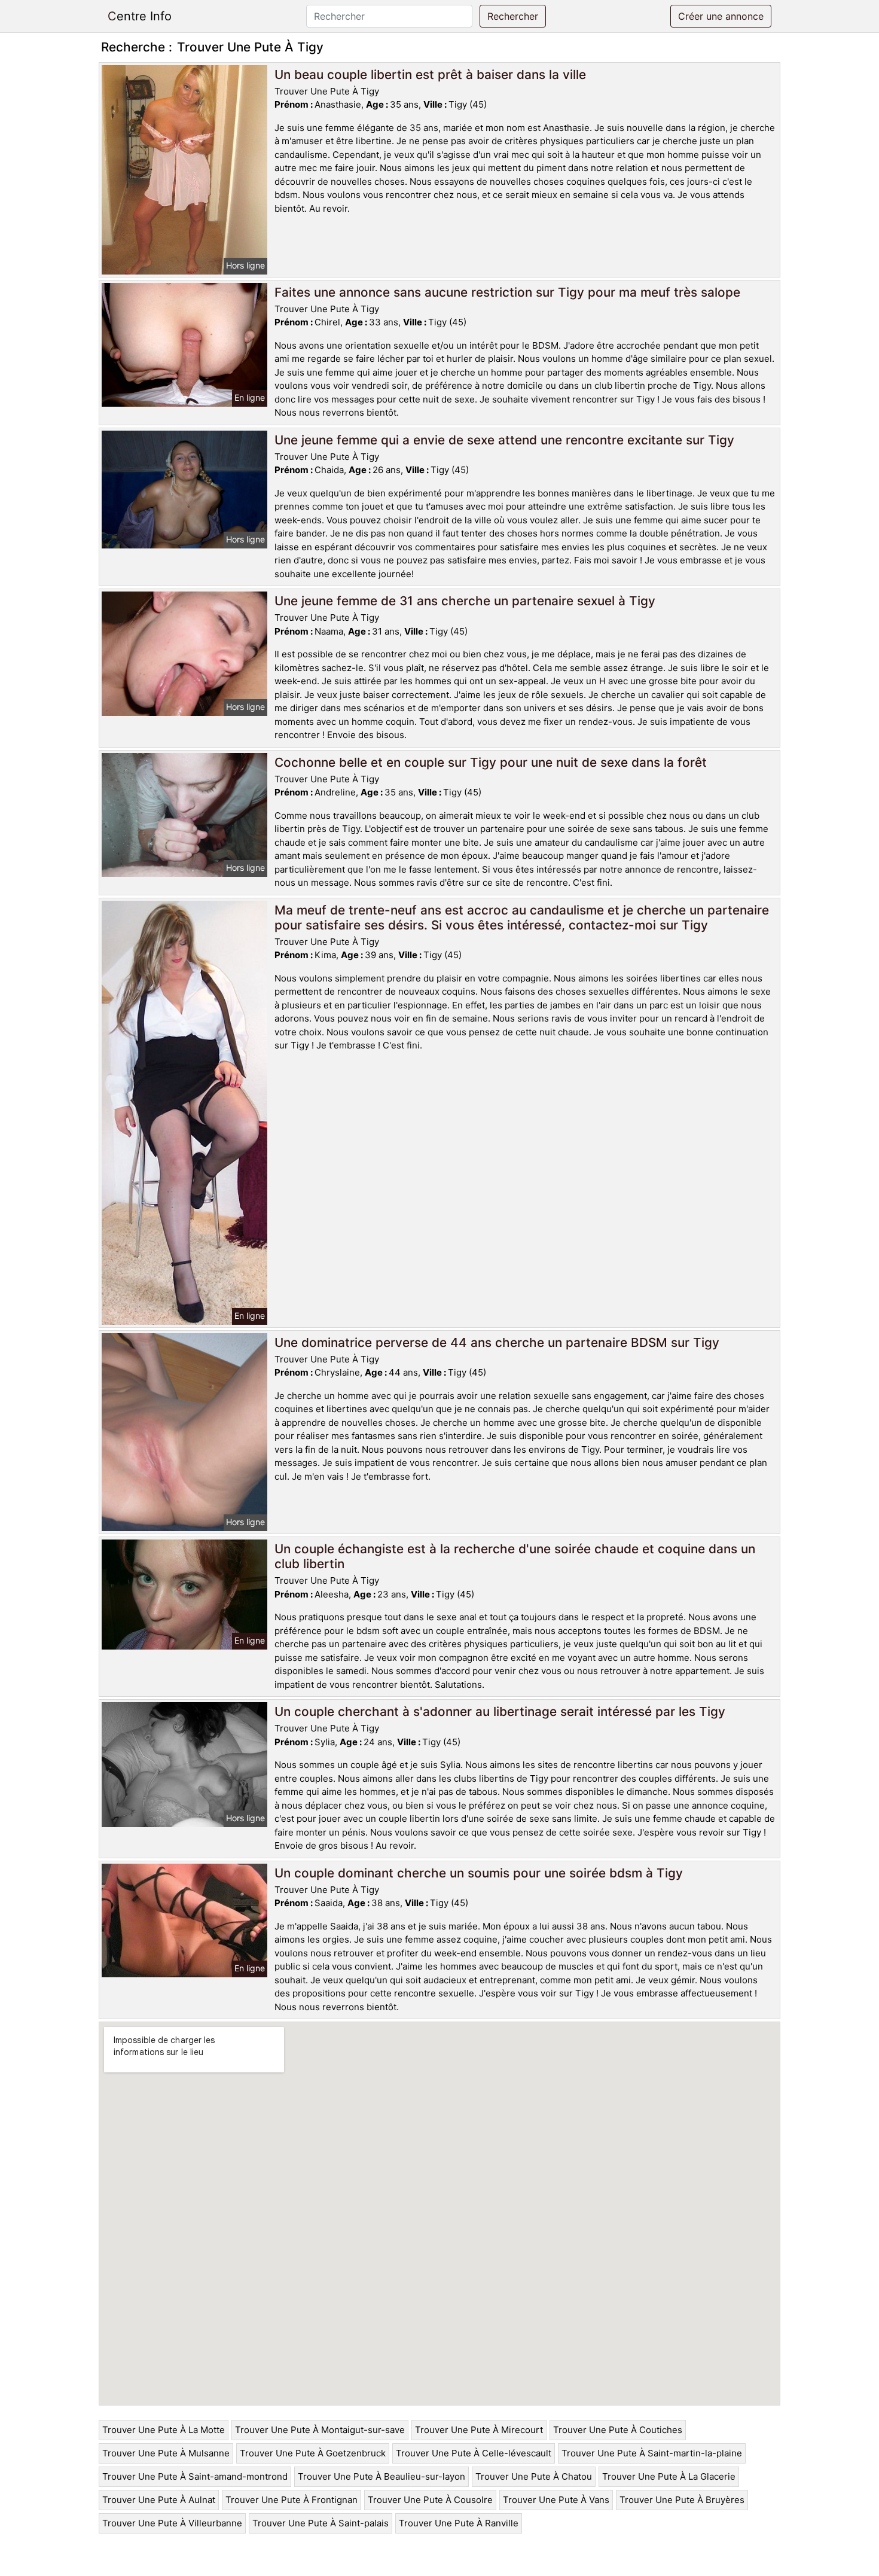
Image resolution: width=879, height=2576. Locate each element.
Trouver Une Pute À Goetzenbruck (313, 2453)
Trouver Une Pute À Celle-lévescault (474, 2453)
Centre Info (140, 16)
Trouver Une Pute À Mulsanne (166, 2453)
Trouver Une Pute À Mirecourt (479, 2430)
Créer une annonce (721, 16)
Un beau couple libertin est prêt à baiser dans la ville (430, 74)
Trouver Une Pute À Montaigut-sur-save (320, 2430)
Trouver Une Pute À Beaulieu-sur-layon (381, 2476)
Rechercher (513, 16)
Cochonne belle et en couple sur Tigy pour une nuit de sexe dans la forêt (491, 762)
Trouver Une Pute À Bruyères (682, 2500)
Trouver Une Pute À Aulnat (159, 2500)
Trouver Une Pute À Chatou (534, 2476)
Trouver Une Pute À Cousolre (430, 2500)
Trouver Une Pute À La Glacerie (669, 2476)
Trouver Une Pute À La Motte (164, 2430)
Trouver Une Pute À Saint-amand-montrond (195, 2476)
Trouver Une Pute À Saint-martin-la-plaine (652, 2453)
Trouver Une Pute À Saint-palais (321, 2523)
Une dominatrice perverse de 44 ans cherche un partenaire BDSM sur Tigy (497, 1342)
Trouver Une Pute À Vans (556, 2500)
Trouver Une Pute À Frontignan (292, 2500)
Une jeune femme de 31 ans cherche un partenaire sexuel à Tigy (465, 601)
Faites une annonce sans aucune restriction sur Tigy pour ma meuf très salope (507, 292)
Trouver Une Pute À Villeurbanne (172, 2523)
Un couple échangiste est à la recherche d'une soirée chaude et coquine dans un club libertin (515, 1556)
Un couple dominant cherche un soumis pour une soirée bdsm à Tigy (479, 1873)
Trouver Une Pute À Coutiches (618, 2430)
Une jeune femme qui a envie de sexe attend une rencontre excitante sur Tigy (504, 440)
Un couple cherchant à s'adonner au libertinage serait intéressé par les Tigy (500, 1711)
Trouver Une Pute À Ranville (459, 2523)
